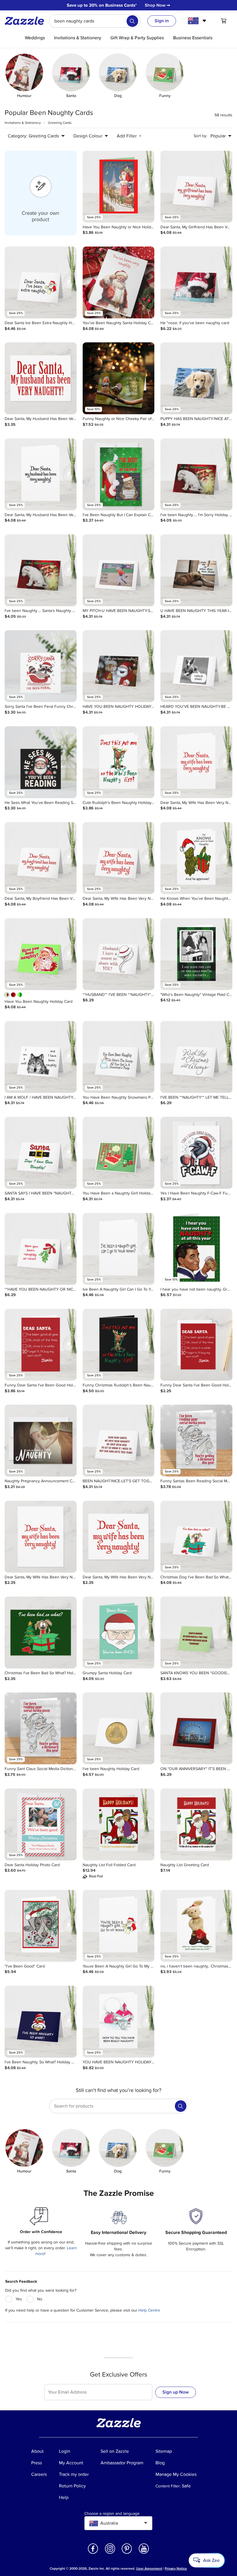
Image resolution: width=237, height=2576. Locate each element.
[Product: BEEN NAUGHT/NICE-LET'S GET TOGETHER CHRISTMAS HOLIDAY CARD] (119, 1441)
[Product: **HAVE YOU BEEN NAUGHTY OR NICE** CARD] (41, 1249)
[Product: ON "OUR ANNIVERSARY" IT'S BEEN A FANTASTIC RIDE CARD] (196, 1728)
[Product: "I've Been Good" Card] (41, 1926)
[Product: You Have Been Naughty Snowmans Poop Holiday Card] (119, 1057)
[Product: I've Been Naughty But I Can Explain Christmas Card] (119, 474)
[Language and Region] (198, 21)
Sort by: (200, 136)
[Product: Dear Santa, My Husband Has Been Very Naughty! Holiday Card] (41, 474)
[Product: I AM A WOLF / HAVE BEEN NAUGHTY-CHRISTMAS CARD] (41, 1057)
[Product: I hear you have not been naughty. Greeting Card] (196, 1249)
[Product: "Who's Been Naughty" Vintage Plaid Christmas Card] (196, 954)
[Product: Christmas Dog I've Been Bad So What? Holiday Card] (196, 1537)
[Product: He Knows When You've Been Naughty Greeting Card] (196, 858)
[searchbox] (95, 21)
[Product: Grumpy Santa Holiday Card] (119, 1633)
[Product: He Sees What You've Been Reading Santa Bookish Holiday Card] (41, 762)
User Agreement (149, 2569)
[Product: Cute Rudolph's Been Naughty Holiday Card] (119, 762)
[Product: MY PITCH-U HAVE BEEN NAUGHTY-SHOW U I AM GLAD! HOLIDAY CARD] (119, 570)
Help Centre (149, 2310)
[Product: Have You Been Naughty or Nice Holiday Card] (119, 187)
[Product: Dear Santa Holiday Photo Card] (41, 1824)
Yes (19, 2299)
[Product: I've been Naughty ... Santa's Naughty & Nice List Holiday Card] (41, 570)
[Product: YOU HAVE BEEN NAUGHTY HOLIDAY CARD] (119, 2022)
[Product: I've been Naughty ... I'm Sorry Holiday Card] (196, 474)
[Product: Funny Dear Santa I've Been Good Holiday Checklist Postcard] (196, 1345)
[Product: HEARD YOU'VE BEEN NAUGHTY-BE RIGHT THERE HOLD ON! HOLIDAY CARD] (196, 666)
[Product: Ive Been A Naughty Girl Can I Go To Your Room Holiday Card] (119, 1249)
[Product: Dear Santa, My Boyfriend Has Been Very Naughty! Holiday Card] (41, 858)
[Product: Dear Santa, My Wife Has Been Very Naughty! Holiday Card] (196, 762)
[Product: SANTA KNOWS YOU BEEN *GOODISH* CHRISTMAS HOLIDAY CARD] (196, 1633)
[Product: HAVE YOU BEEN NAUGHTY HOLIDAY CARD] (119, 666)
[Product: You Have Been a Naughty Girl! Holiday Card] (119, 1153)
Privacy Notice (176, 2569)
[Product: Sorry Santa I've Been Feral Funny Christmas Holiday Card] (41, 666)
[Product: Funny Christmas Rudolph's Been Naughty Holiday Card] (119, 1345)
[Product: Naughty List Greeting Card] (196, 1824)
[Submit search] (132, 21)
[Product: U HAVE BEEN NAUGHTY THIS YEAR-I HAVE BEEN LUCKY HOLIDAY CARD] (196, 570)
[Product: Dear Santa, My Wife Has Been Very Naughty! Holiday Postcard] (41, 1537)
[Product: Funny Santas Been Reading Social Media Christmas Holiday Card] (196, 1441)
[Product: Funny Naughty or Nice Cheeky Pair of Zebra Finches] (119, 378)
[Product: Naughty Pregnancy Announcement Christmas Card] (41, 1441)
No (40, 2299)
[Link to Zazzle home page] (26, 21)
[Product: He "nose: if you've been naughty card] (196, 282)
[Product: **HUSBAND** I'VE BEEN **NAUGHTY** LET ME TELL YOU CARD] (119, 954)
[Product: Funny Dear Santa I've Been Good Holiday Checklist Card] (41, 1345)
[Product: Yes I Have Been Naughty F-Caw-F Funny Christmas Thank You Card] (196, 1153)
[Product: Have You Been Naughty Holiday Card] (41, 954)
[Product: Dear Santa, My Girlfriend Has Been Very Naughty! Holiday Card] (196, 187)
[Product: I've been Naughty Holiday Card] (119, 1728)
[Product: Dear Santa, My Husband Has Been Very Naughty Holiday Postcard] (41, 378)
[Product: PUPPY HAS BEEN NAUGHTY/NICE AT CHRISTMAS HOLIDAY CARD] (196, 378)
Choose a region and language (112, 2514)
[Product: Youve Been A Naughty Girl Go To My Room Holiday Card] (119, 1926)
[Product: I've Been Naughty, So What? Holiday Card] (41, 2022)
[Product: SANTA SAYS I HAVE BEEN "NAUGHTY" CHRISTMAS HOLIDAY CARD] (41, 1153)
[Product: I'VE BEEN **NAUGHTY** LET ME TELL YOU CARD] (196, 1057)
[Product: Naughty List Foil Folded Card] (119, 1824)
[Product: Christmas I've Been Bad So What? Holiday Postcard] (41, 1633)
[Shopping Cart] (224, 21)
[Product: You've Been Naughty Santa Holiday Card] (119, 282)
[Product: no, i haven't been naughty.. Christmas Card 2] (196, 1926)
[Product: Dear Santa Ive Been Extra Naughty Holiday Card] (41, 282)
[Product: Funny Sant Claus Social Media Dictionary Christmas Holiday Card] (41, 1728)
